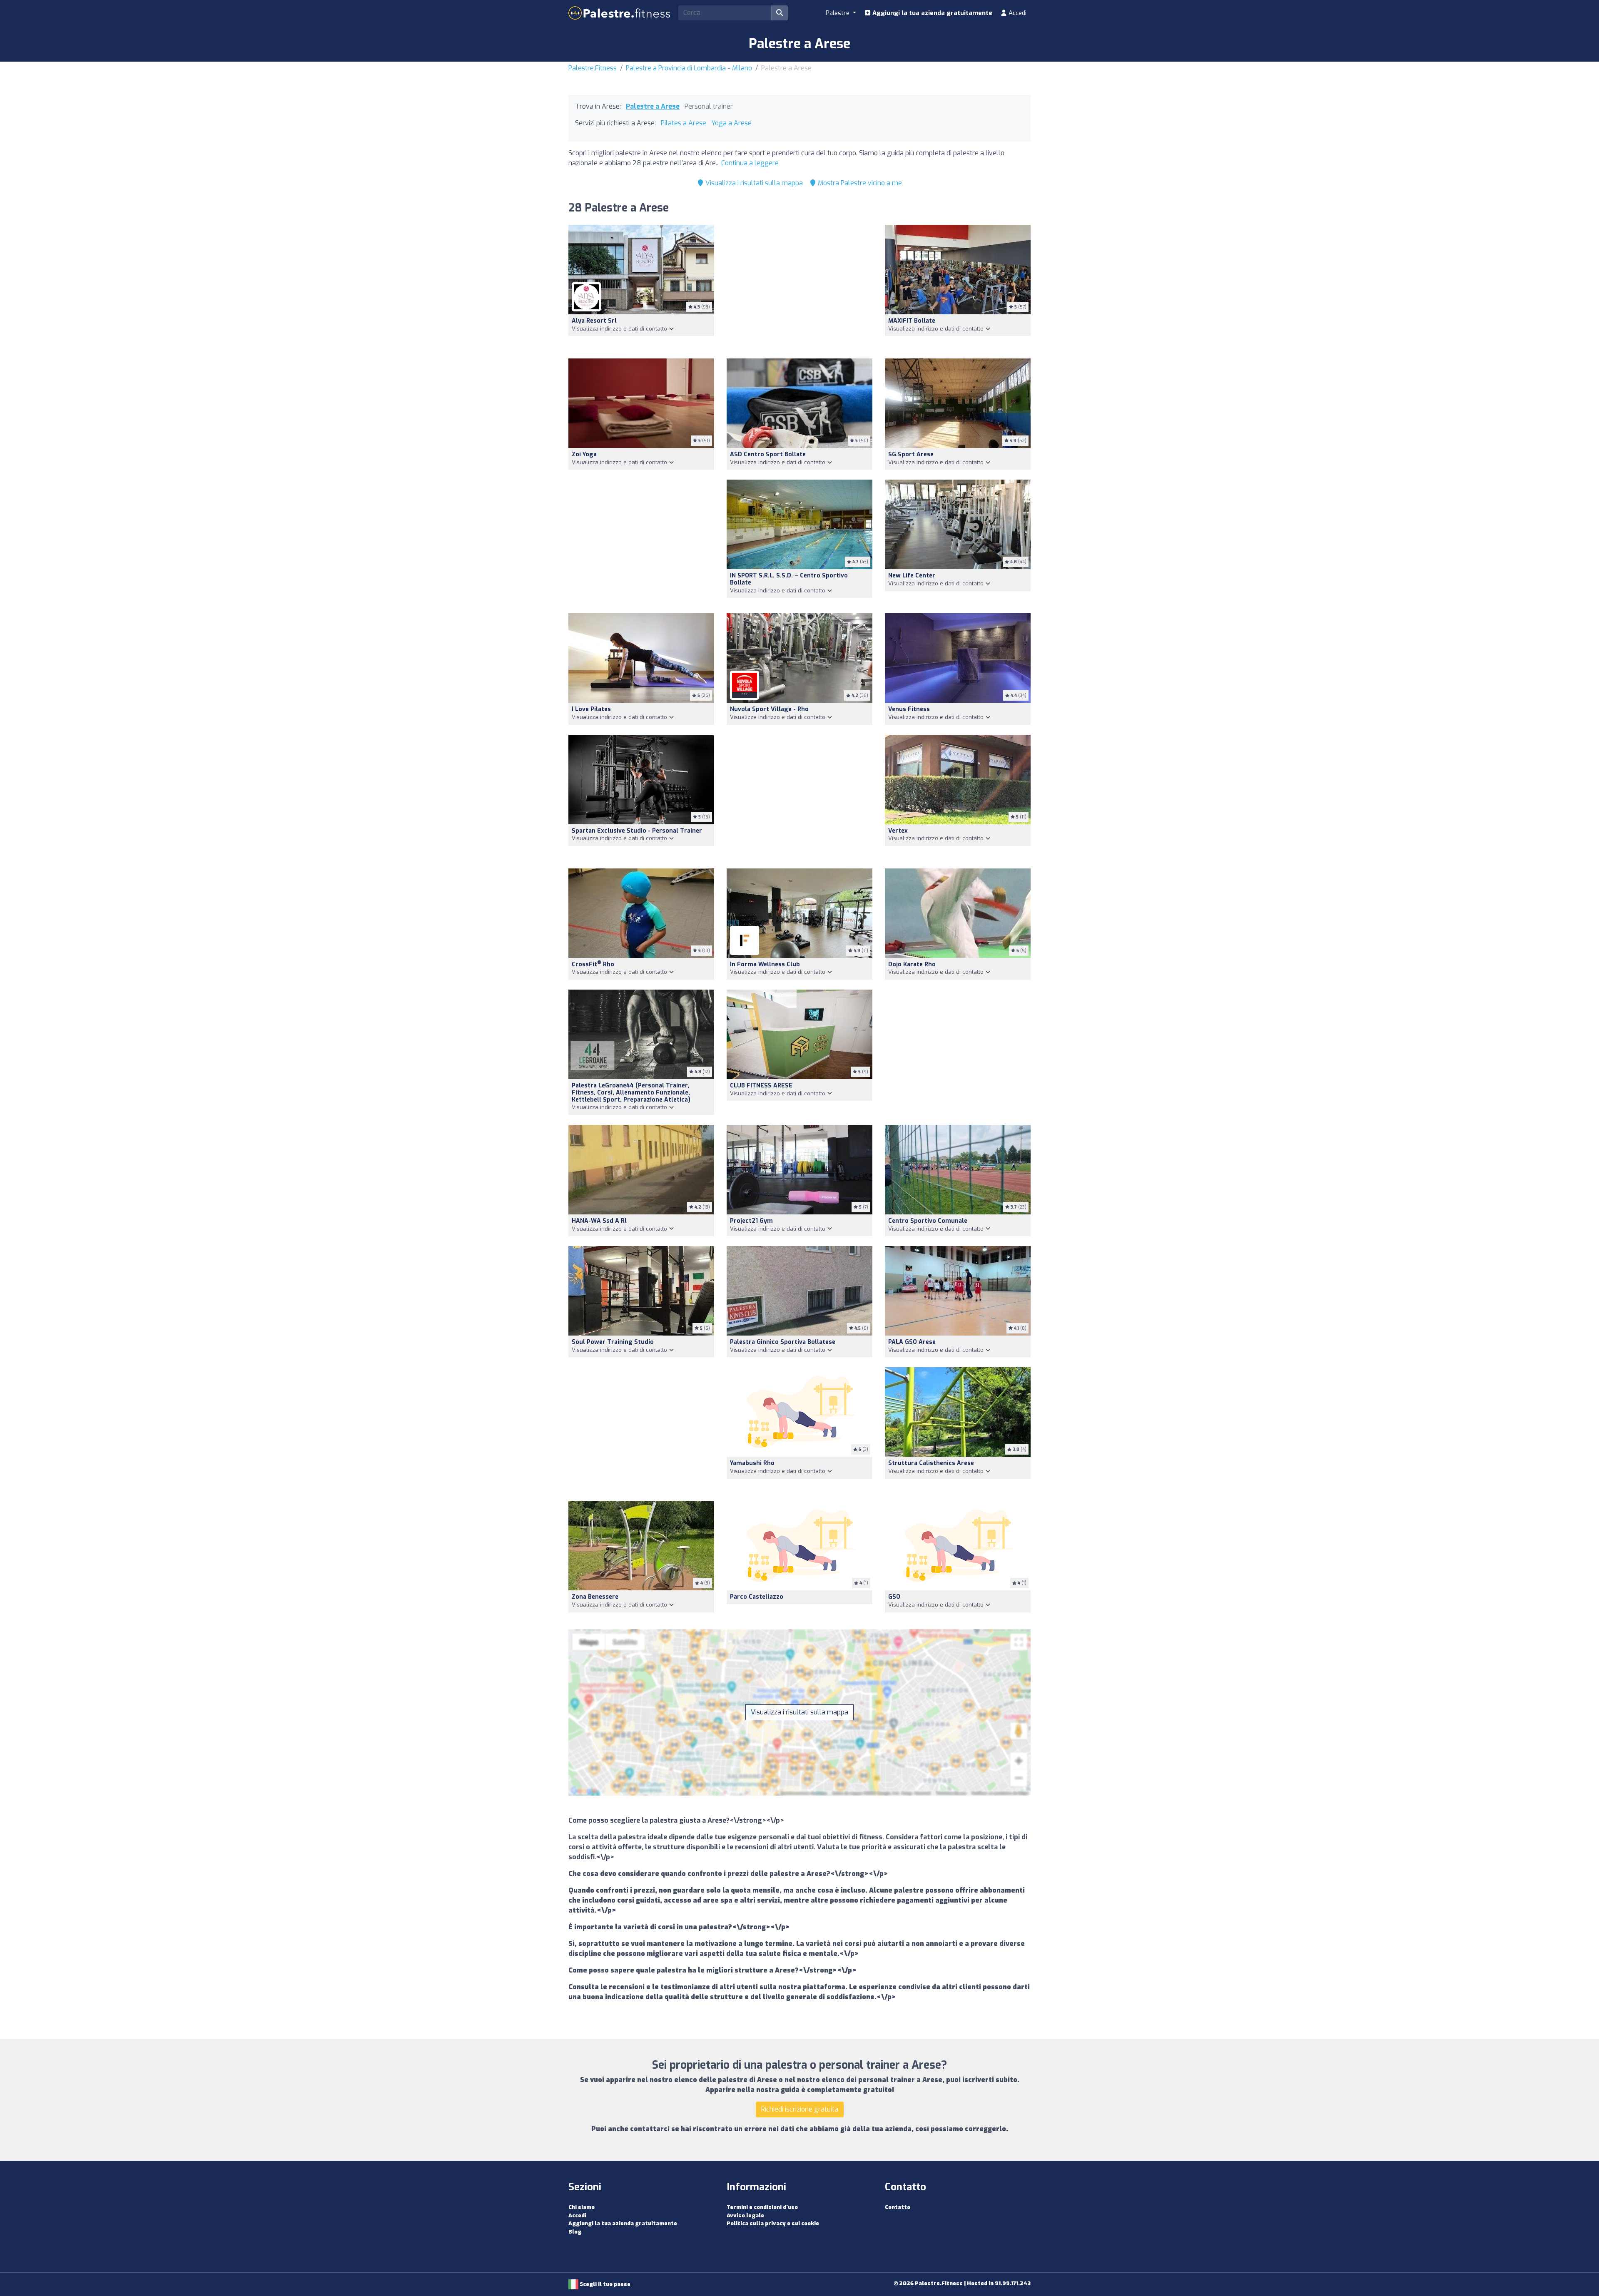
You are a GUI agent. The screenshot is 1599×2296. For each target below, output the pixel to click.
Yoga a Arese (731, 123)
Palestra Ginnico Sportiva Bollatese (783, 1342)
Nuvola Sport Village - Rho (769, 709)
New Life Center (912, 576)
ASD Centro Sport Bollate (768, 454)
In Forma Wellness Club (765, 964)
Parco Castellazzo (757, 1597)
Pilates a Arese (684, 123)
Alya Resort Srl (594, 321)
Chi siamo (582, 2207)
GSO (894, 1597)
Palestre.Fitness (593, 68)
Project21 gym (751, 1221)
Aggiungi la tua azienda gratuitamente (932, 13)
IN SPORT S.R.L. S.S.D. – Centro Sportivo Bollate (789, 579)
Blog (575, 2232)
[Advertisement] (799, 287)
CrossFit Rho (593, 964)
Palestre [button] (838, 13)
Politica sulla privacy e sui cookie (773, 2223)
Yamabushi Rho (752, 1463)
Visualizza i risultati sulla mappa (753, 183)
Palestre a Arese (653, 106)
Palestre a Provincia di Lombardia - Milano (689, 68)
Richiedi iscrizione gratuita (800, 2109)
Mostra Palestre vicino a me (859, 183)
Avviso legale (745, 2215)
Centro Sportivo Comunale (928, 1221)
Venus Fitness (909, 709)
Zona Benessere (595, 1597)
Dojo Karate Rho (912, 964)
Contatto (898, 2207)
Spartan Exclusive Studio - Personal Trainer (637, 831)
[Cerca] (780, 13)
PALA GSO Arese (912, 1342)
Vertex (898, 831)
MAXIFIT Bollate (912, 321)
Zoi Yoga (584, 454)
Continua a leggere (750, 163)
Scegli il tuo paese (604, 2284)
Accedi (1017, 13)
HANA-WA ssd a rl (599, 1221)
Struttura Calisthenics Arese (931, 1463)
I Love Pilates (591, 709)
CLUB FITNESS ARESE (761, 1086)
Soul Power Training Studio (613, 1342)
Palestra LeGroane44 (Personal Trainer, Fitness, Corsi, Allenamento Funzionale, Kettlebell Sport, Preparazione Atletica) (631, 1093)
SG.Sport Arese (911, 454)
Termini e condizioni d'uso (762, 2207)
